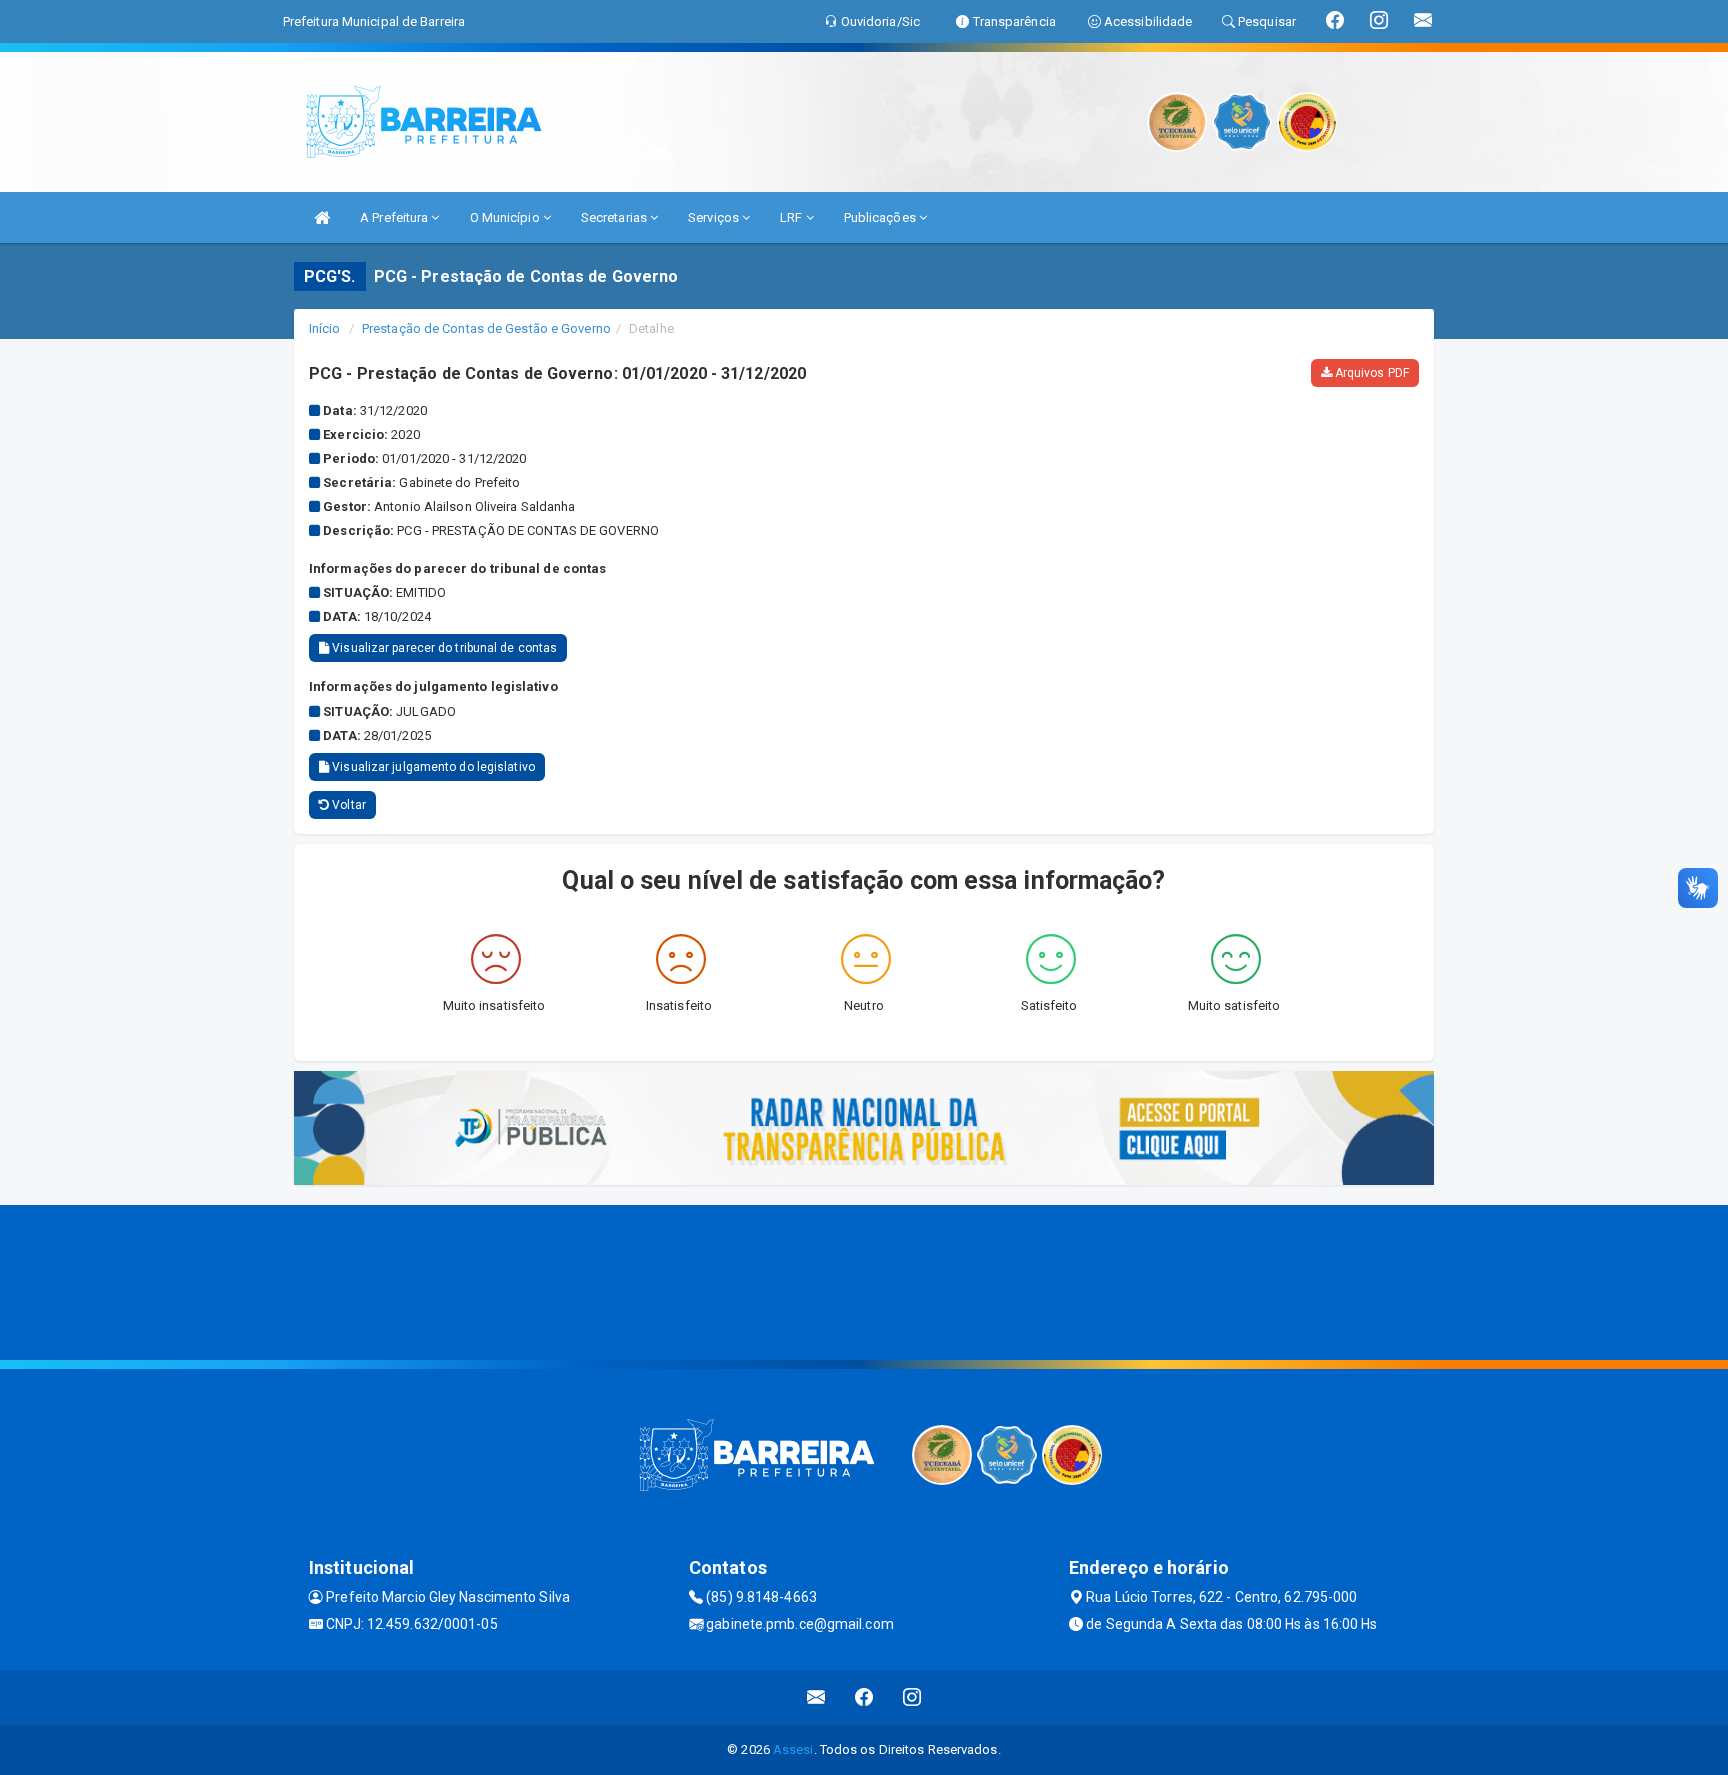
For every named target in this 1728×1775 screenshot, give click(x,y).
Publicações (881, 217)
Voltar (347, 805)
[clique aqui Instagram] (912, 1697)
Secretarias (615, 217)
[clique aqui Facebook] (864, 1697)
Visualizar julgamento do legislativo (432, 767)
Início (325, 328)
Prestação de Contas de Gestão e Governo (486, 328)
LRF (792, 217)
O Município (506, 217)
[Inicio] (322, 217)
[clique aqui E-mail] (816, 1697)
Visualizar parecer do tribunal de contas (443, 648)
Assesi (793, 1749)
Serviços (715, 217)
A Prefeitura (395, 217)
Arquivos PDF (1370, 373)
